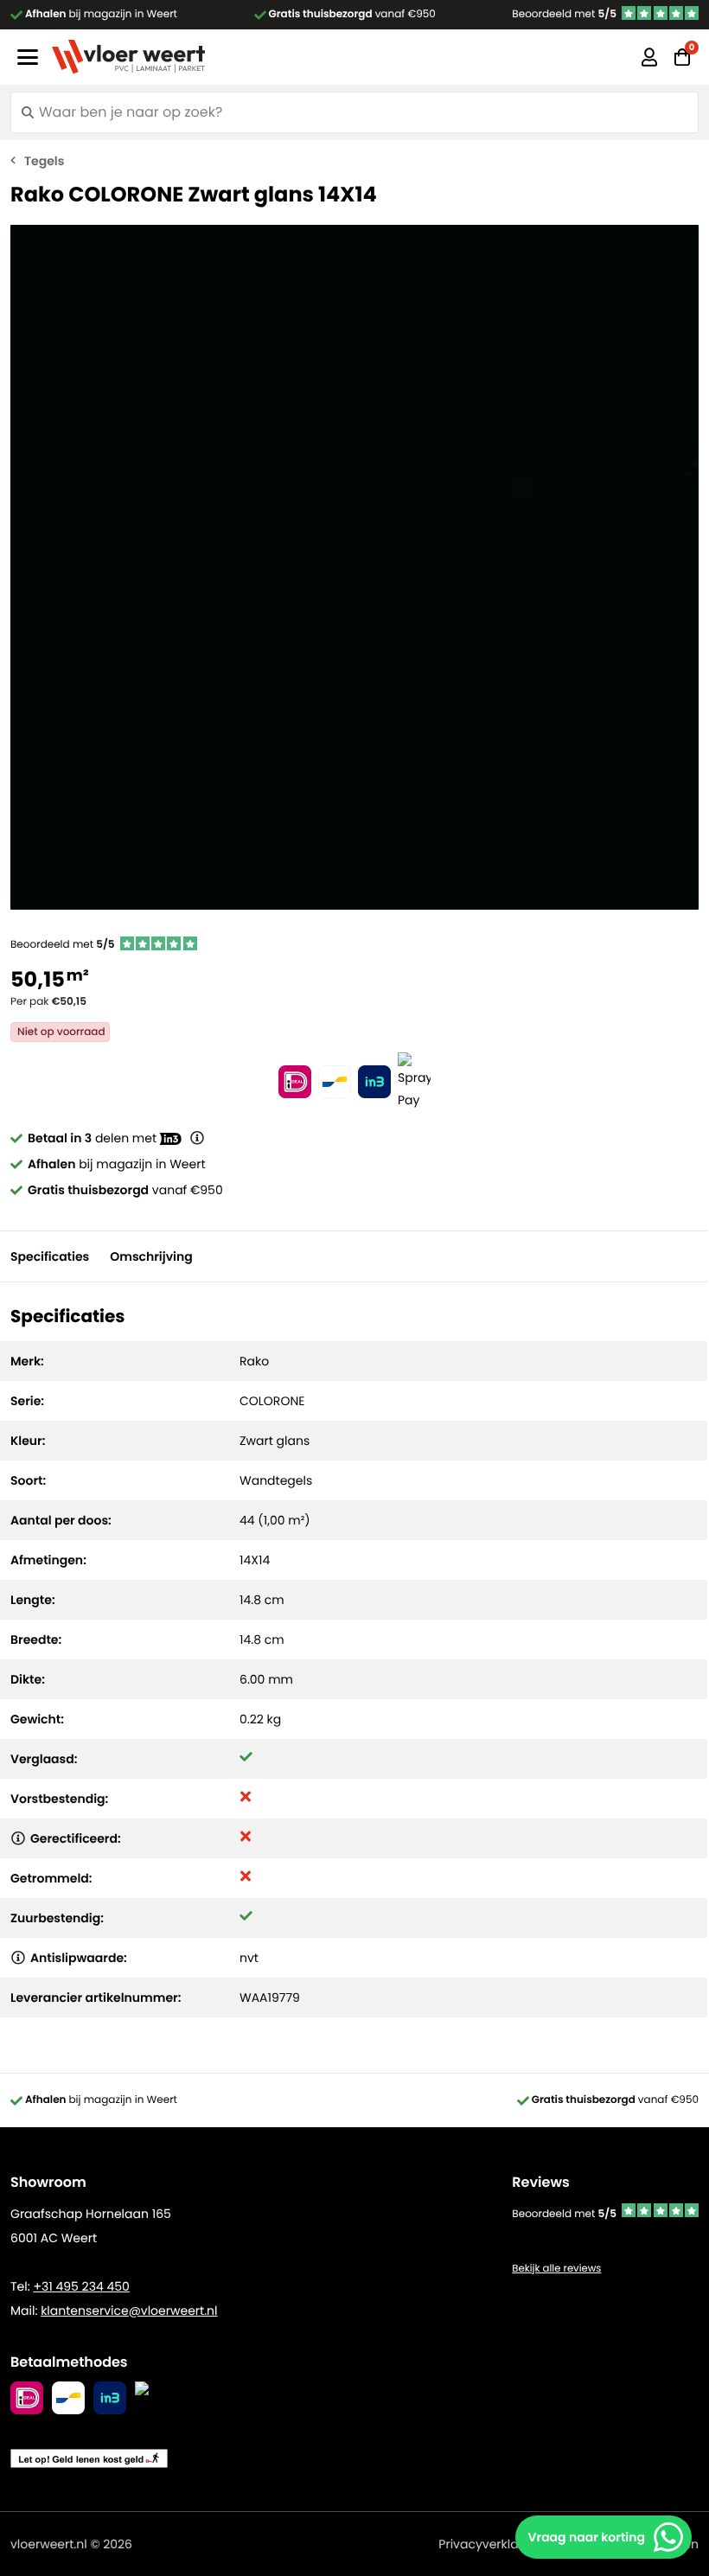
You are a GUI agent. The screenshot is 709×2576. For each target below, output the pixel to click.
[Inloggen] (649, 57)
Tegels (44, 161)
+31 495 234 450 (81, 2286)
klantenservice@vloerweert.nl (129, 2311)
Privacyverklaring (490, 2544)
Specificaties (50, 1256)
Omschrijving (151, 1256)
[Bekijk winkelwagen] (682, 57)
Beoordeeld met (564, 14)
